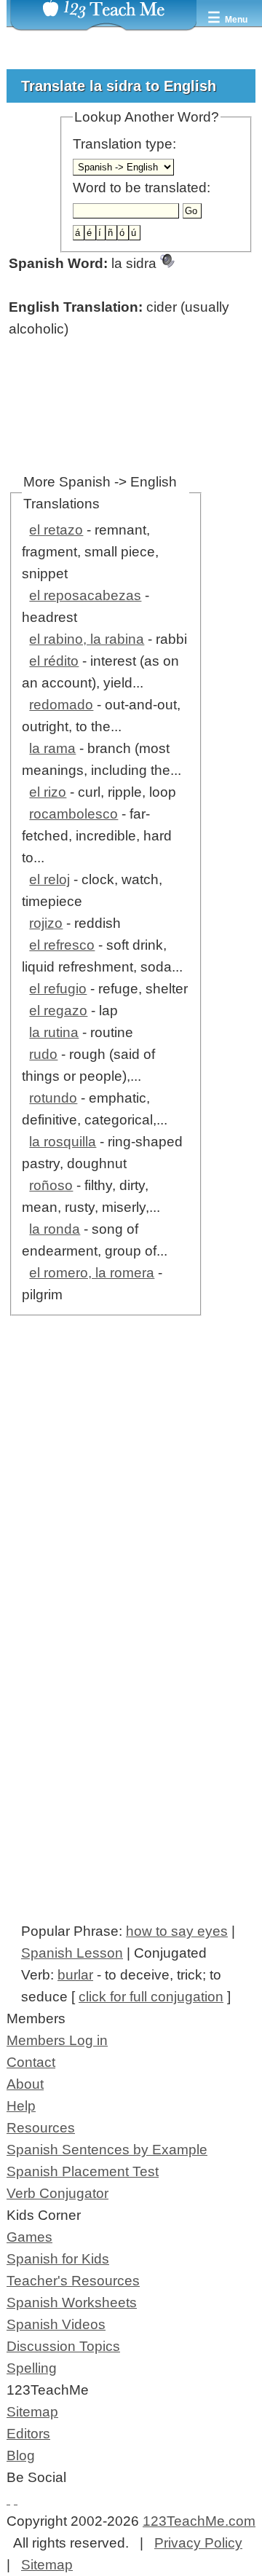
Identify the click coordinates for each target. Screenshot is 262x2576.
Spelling (32, 2368)
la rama (52, 748)
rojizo (46, 923)
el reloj (49, 879)
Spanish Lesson (72, 1953)
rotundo (53, 1098)
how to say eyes (177, 1931)
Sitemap (32, 2412)
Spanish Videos (56, 2324)
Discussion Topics (63, 2346)
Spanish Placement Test (83, 2171)
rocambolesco (74, 814)
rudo (43, 1054)
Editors (28, 2434)
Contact (31, 2062)
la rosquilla (63, 1142)
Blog (21, 2455)
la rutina (54, 1032)
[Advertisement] (131, 1513)
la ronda (55, 1229)
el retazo (56, 530)
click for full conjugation (151, 1997)
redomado (61, 705)
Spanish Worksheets (72, 2303)
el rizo (48, 792)
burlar (75, 1975)
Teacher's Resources (73, 2281)
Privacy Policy (198, 2543)
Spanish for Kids (58, 2259)
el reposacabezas (85, 595)
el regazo (58, 1011)
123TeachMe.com (199, 2521)
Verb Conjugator (57, 2193)
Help (21, 2106)
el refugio (58, 989)
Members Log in (57, 2040)
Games (29, 2237)
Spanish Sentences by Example (107, 2150)
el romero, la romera (92, 1273)
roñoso (51, 1185)
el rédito (54, 661)
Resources (41, 2128)
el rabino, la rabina (87, 639)
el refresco (62, 945)
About (25, 2084)
